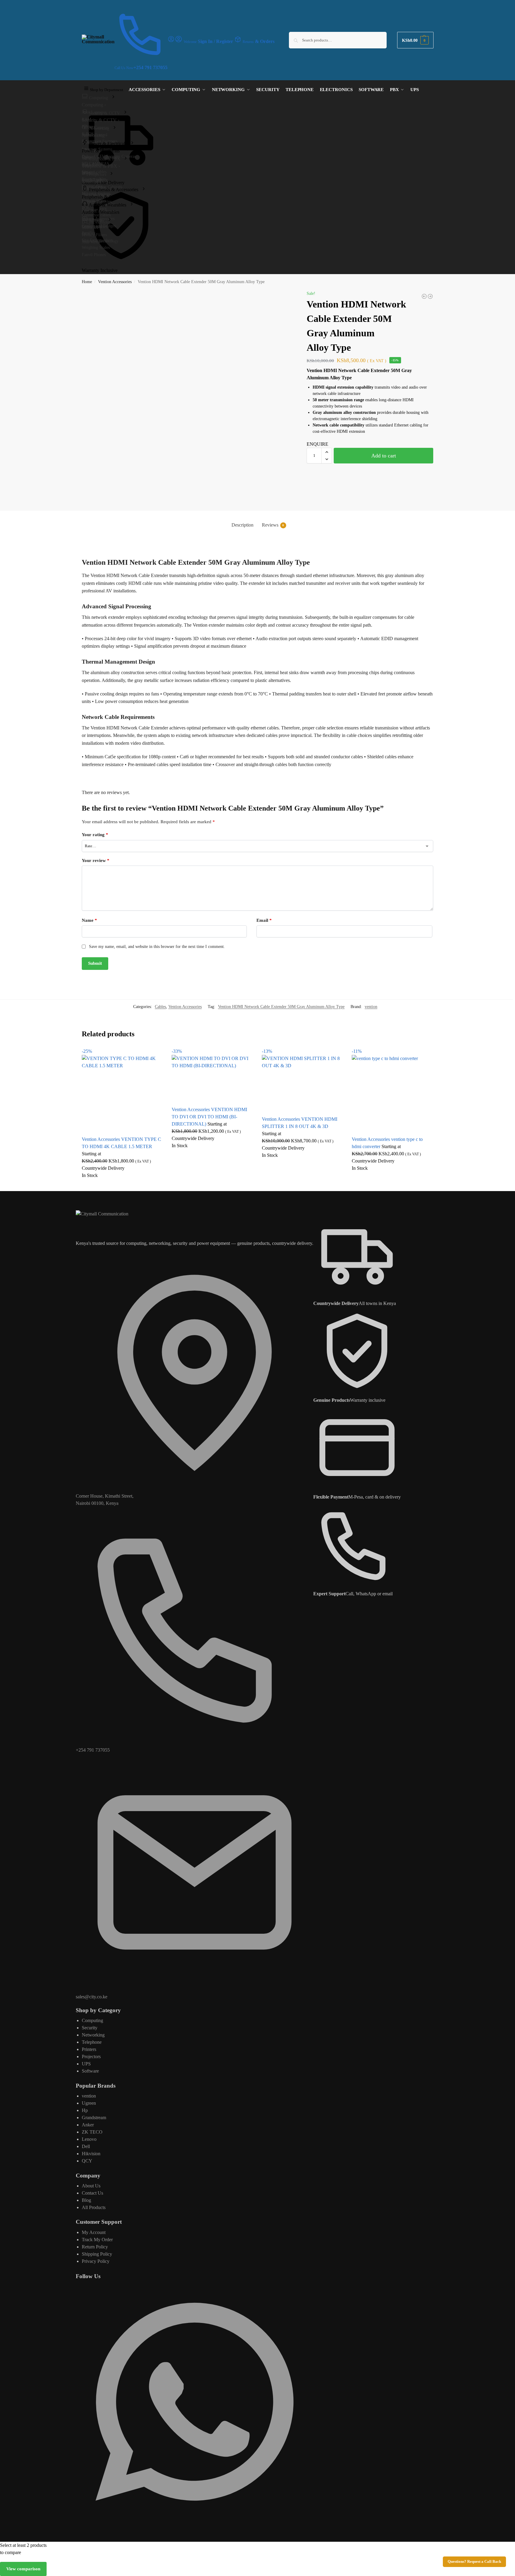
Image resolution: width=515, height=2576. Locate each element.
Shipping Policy (97, 2254)
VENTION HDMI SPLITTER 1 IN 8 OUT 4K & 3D (300, 1123)
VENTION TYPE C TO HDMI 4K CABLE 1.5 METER (121, 1143)
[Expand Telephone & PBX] (126, 159)
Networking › (95, 135)
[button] (415, 40)
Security (90, 2028)
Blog (86, 2200)
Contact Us (92, 2193)
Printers (89, 2049)
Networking (93, 2035)
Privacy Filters (94, 235)
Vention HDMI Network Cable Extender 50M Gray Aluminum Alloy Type (281, 1007)
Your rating (95, 835)
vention (371, 1007)
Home (87, 282)
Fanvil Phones (94, 255)
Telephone (92, 2042)
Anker (88, 2125)
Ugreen (89, 2103)
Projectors (91, 2057)
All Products (94, 2207)
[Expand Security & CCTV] (125, 113)
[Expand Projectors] (112, 174)
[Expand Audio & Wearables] (132, 205)
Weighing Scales (96, 248)
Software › (92, 227)
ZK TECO (92, 2132)
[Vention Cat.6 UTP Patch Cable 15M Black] (424, 296)
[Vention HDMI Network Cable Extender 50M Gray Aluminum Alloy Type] (430, 296)
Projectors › (93, 181)
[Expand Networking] (115, 128)
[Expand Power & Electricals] (132, 143)
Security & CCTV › (101, 120)
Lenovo (89, 2139)
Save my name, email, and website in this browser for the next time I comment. (157, 947)
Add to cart (384, 456)
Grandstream (94, 2118)
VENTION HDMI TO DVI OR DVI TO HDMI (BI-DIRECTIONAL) (209, 1117)
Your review (96, 860)
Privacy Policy (96, 2261)
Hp (85, 2110)
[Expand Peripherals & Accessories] (144, 189)
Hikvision (91, 2154)
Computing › (94, 105)
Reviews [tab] (273, 525)
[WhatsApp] (195, 2519)
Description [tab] (242, 525)
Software (90, 2071)
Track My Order (97, 2240)
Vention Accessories (115, 282)
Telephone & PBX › (101, 166)
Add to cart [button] (122, 1185)
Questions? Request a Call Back (474, 2562)
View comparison (23, 2569)
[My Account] (171, 41)
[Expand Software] (110, 220)
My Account (94, 2232)
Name (89, 920)
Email (264, 920)
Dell (86, 2146)
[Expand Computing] (113, 97)
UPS (86, 2064)
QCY (87, 2161)
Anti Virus (91, 242)
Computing (92, 2020)
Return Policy (95, 2247)
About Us (91, 2186)
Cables (160, 1007)
